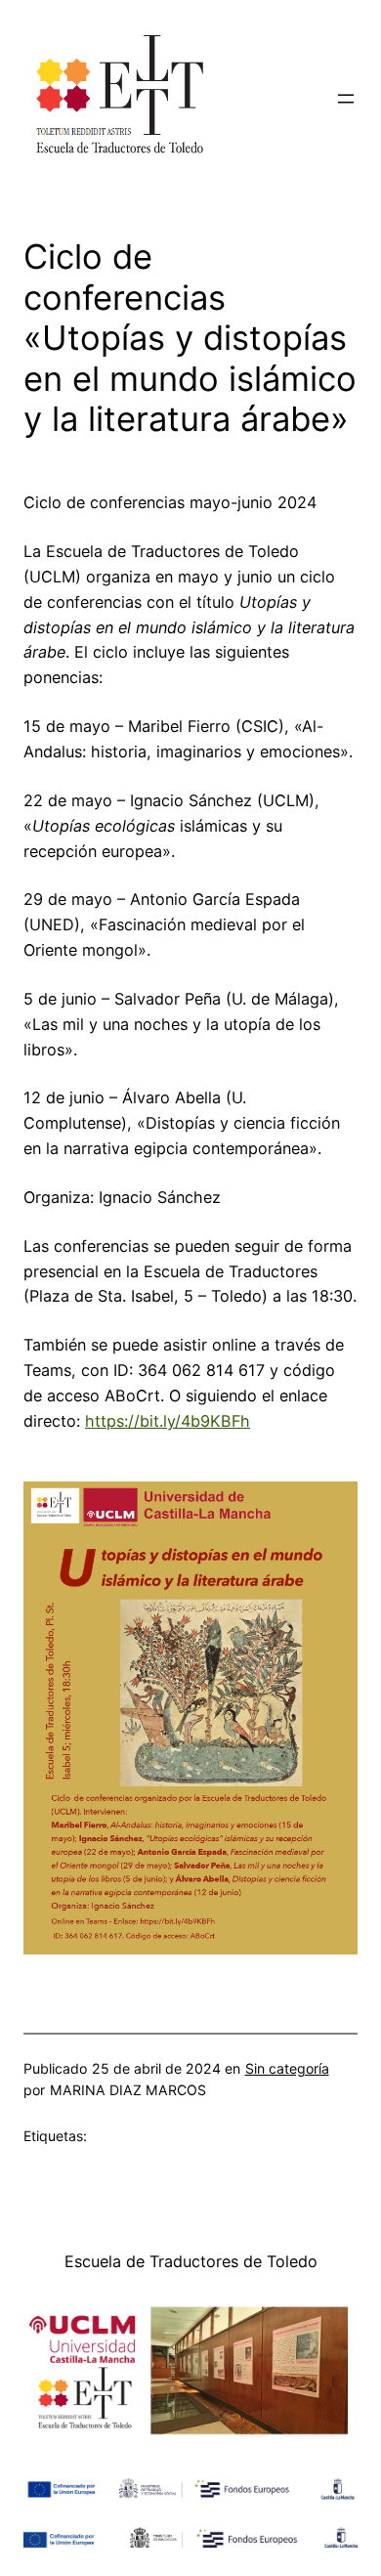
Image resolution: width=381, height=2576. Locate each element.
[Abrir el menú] (346, 99)
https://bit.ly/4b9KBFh (168, 1421)
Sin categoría (287, 2068)
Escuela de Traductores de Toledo (191, 2261)
